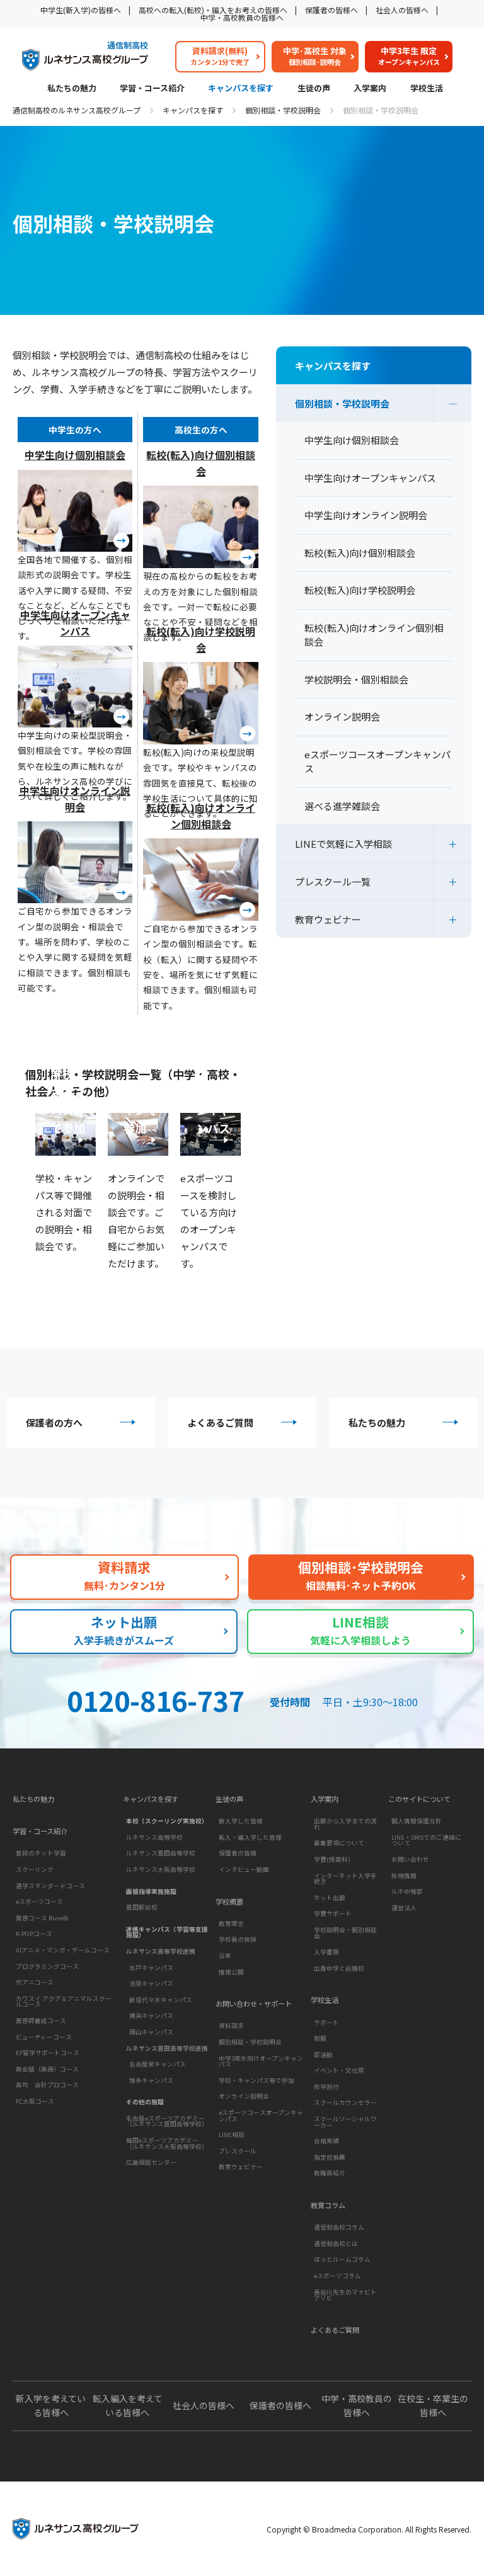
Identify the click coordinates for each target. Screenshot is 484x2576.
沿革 (225, 1956)
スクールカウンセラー (345, 2102)
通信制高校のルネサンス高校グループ (77, 110)
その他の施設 (145, 2102)
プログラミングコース (47, 1966)
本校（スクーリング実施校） (167, 1821)
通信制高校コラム (339, 2227)
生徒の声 (314, 89)
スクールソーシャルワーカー (345, 2122)
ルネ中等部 (407, 1891)
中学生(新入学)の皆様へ (81, 10)
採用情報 (404, 1876)
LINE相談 (232, 2134)
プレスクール (238, 2151)
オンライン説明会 (244, 2096)
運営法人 (404, 1908)
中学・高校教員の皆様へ (242, 17)
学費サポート (333, 1913)
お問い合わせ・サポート (254, 2004)
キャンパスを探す (241, 89)
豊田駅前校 (142, 1907)
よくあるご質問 (220, 1422)
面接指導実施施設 (151, 1891)
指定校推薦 (330, 2157)
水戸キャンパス (151, 1968)
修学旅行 (326, 2087)
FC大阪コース (35, 2101)
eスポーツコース (39, 1901)
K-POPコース (34, 1934)
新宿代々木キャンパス (161, 2000)
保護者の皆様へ (331, 10)
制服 (320, 2038)
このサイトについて (419, 1799)
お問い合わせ (410, 1859)
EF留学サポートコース (48, 2053)
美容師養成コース (41, 2020)
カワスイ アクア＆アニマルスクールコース (64, 2002)
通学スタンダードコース (50, 1886)
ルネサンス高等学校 (154, 1837)
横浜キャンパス (151, 2015)
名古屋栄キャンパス (158, 2064)
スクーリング (35, 1869)
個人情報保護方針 (417, 1821)
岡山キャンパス (151, 2032)
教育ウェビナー (328, 919)
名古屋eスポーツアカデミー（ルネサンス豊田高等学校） (167, 2121)
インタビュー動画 (244, 1869)
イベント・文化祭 (339, 2070)
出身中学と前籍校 (339, 1968)
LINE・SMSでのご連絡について (426, 1840)
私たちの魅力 (72, 89)
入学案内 (370, 89)
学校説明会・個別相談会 (345, 1933)
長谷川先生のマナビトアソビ (345, 2295)
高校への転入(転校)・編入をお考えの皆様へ (213, 10)
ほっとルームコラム (342, 2259)
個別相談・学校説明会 (283, 110)
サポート (326, 2022)
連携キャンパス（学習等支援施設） (167, 1932)
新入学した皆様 (241, 1821)
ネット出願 (330, 1898)
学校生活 (427, 89)
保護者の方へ (54, 1422)
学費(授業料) (332, 1859)
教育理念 (231, 1923)
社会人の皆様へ (402, 10)
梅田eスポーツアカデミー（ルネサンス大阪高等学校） (167, 2143)
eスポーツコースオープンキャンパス (261, 2116)
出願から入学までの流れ (345, 1824)
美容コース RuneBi (42, 1918)
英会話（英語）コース (47, 2069)
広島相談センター (151, 2162)
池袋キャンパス (151, 1983)
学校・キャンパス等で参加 (256, 2080)
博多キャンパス (151, 2080)
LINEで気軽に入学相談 (343, 844)
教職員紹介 (330, 2173)
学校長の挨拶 (238, 1939)
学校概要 (229, 1902)
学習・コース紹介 (152, 89)
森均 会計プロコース (47, 2085)
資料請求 (231, 2026)
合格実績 (326, 2141)
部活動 (323, 2055)
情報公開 (231, 1972)
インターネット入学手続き (345, 1879)
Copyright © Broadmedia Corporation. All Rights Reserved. (369, 2529)
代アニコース (35, 1982)
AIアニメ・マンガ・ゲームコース (63, 1950)
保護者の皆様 (238, 1853)
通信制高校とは (336, 2243)
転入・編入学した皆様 (250, 1837)
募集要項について (339, 1843)
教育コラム (328, 2205)
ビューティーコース (44, 2037)
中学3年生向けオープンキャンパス (261, 2061)
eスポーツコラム (337, 2276)
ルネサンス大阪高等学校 (161, 1869)
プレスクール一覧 (333, 881)
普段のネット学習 (41, 1853)
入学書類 (326, 1952)
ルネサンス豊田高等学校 (161, 1853)
